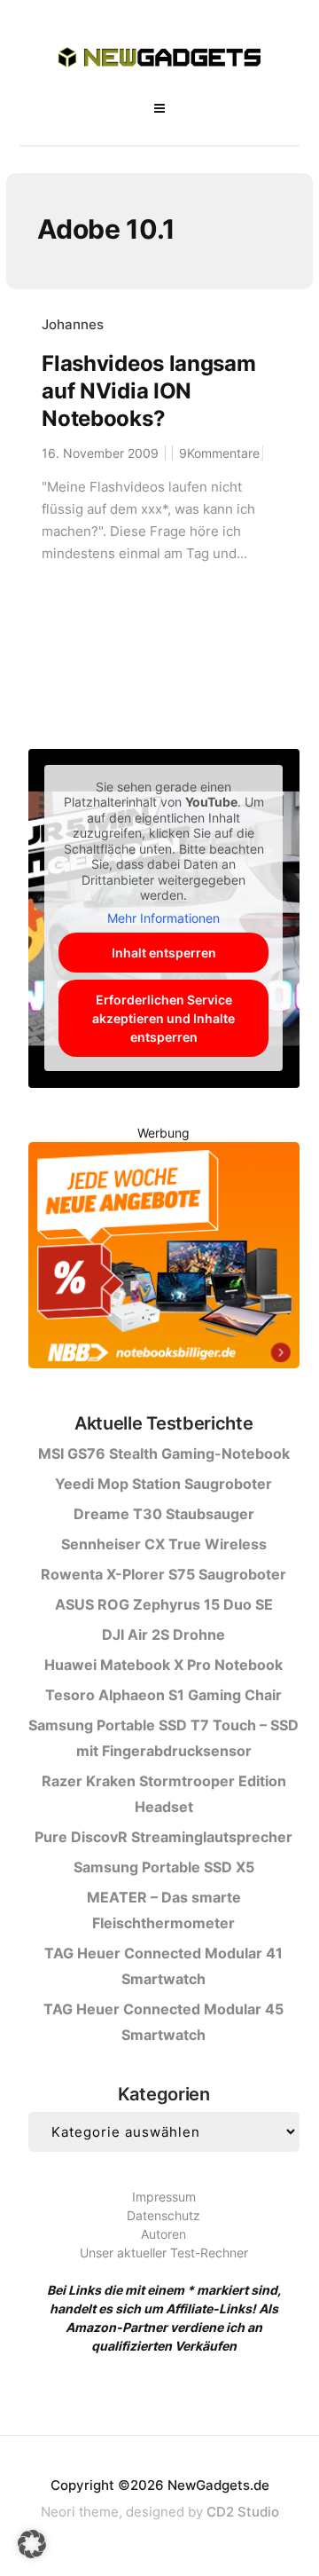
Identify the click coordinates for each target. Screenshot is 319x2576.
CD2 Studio (243, 2512)
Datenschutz (163, 2215)
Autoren (163, 2234)
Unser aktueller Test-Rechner (164, 2253)
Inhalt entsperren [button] (164, 953)
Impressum (164, 2197)
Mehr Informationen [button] (163, 918)
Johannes (73, 324)
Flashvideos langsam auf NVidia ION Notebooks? (148, 391)
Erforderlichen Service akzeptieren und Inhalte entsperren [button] (163, 1018)
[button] (32, 2544)
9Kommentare (219, 453)
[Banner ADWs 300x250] (164, 1258)
